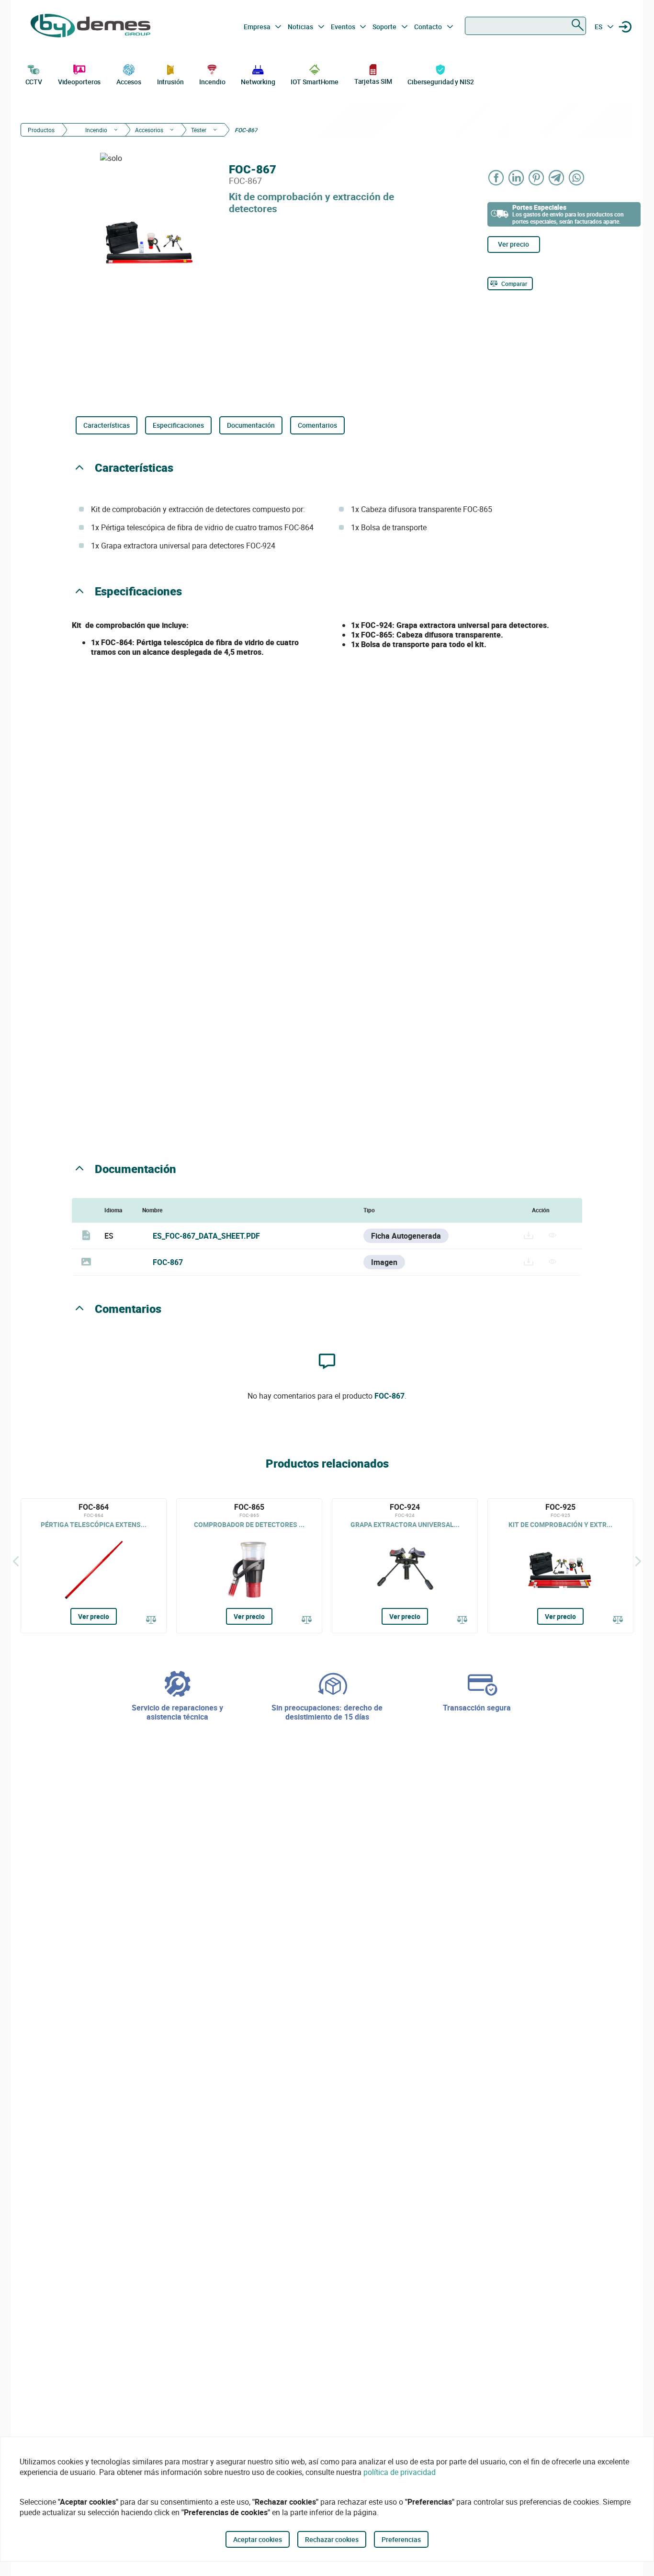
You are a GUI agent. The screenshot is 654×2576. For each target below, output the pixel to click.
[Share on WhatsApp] (577, 177)
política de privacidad (400, 2472)
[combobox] (525, 26)
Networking (258, 82)
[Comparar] (151, 1620)
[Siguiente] (638, 1561)
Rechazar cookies (332, 2539)
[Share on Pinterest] (537, 177)
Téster (199, 130)
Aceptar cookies (258, 2539)
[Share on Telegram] (557, 177)
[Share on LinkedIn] (517, 177)
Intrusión (170, 82)
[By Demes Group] (90, 27)
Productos (41, 130)
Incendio (212, 82)
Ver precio (513, 244)
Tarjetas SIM (373, 81)
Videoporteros (79, 82)
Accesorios (149, 130)
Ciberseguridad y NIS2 (441, 82)
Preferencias (401, 2539)
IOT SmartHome (315, 82)
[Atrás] (16, 1561)
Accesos (129, 82)
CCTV (34, 82)
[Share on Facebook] (496, 177)
